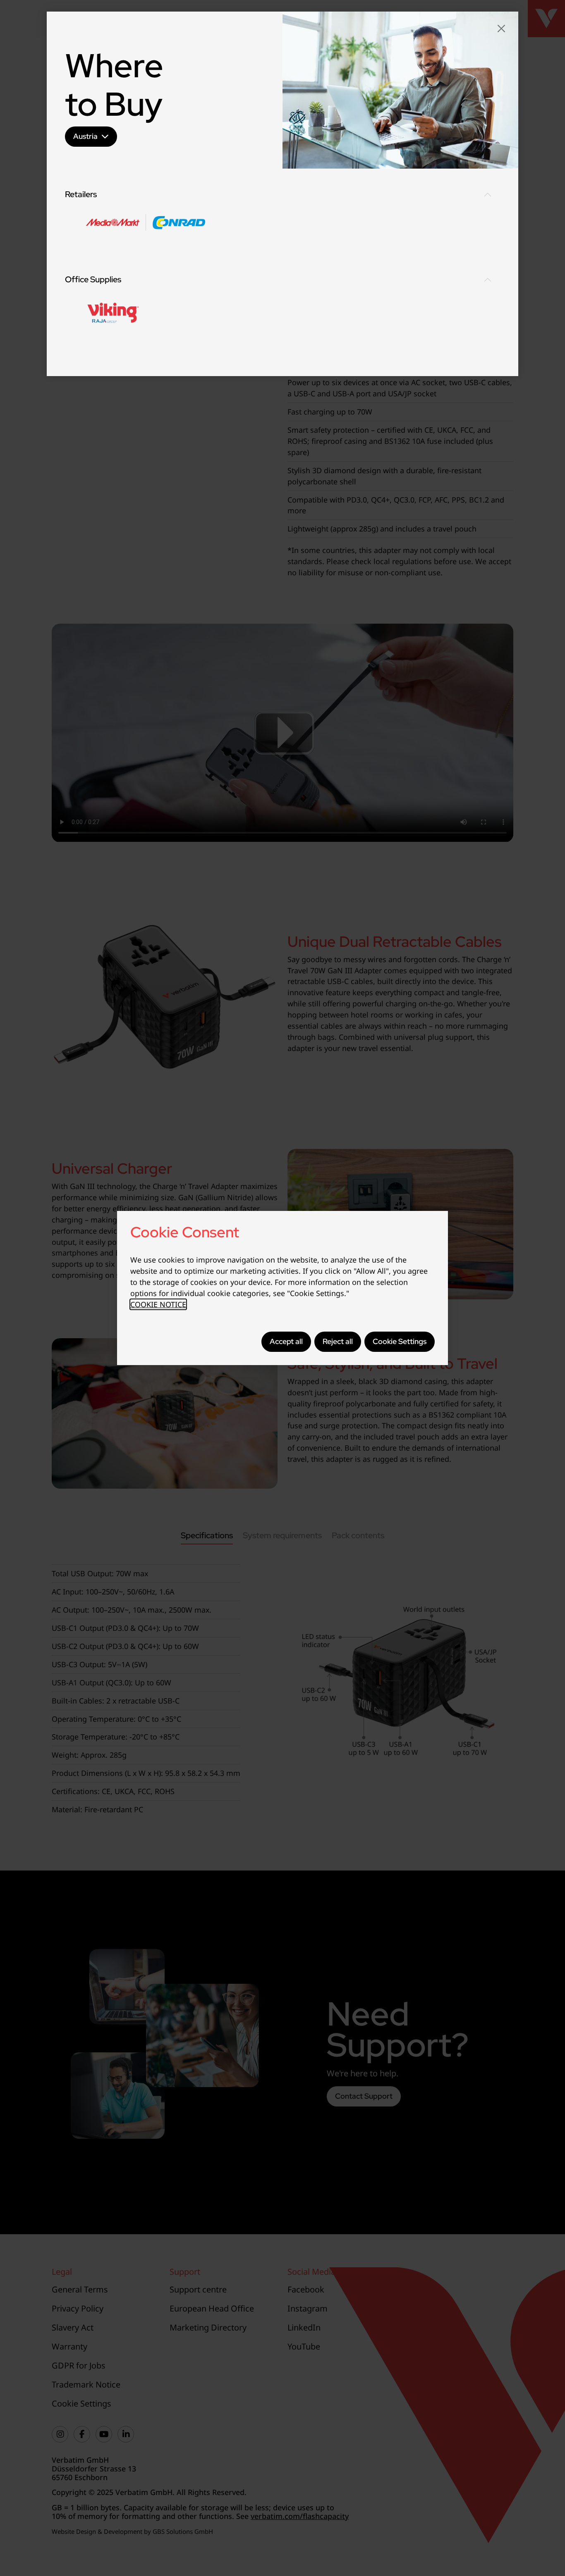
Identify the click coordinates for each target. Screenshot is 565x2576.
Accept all (286, 1341)
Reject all (338, 1341)
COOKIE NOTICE (158, 1304)
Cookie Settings (400, 1341)
